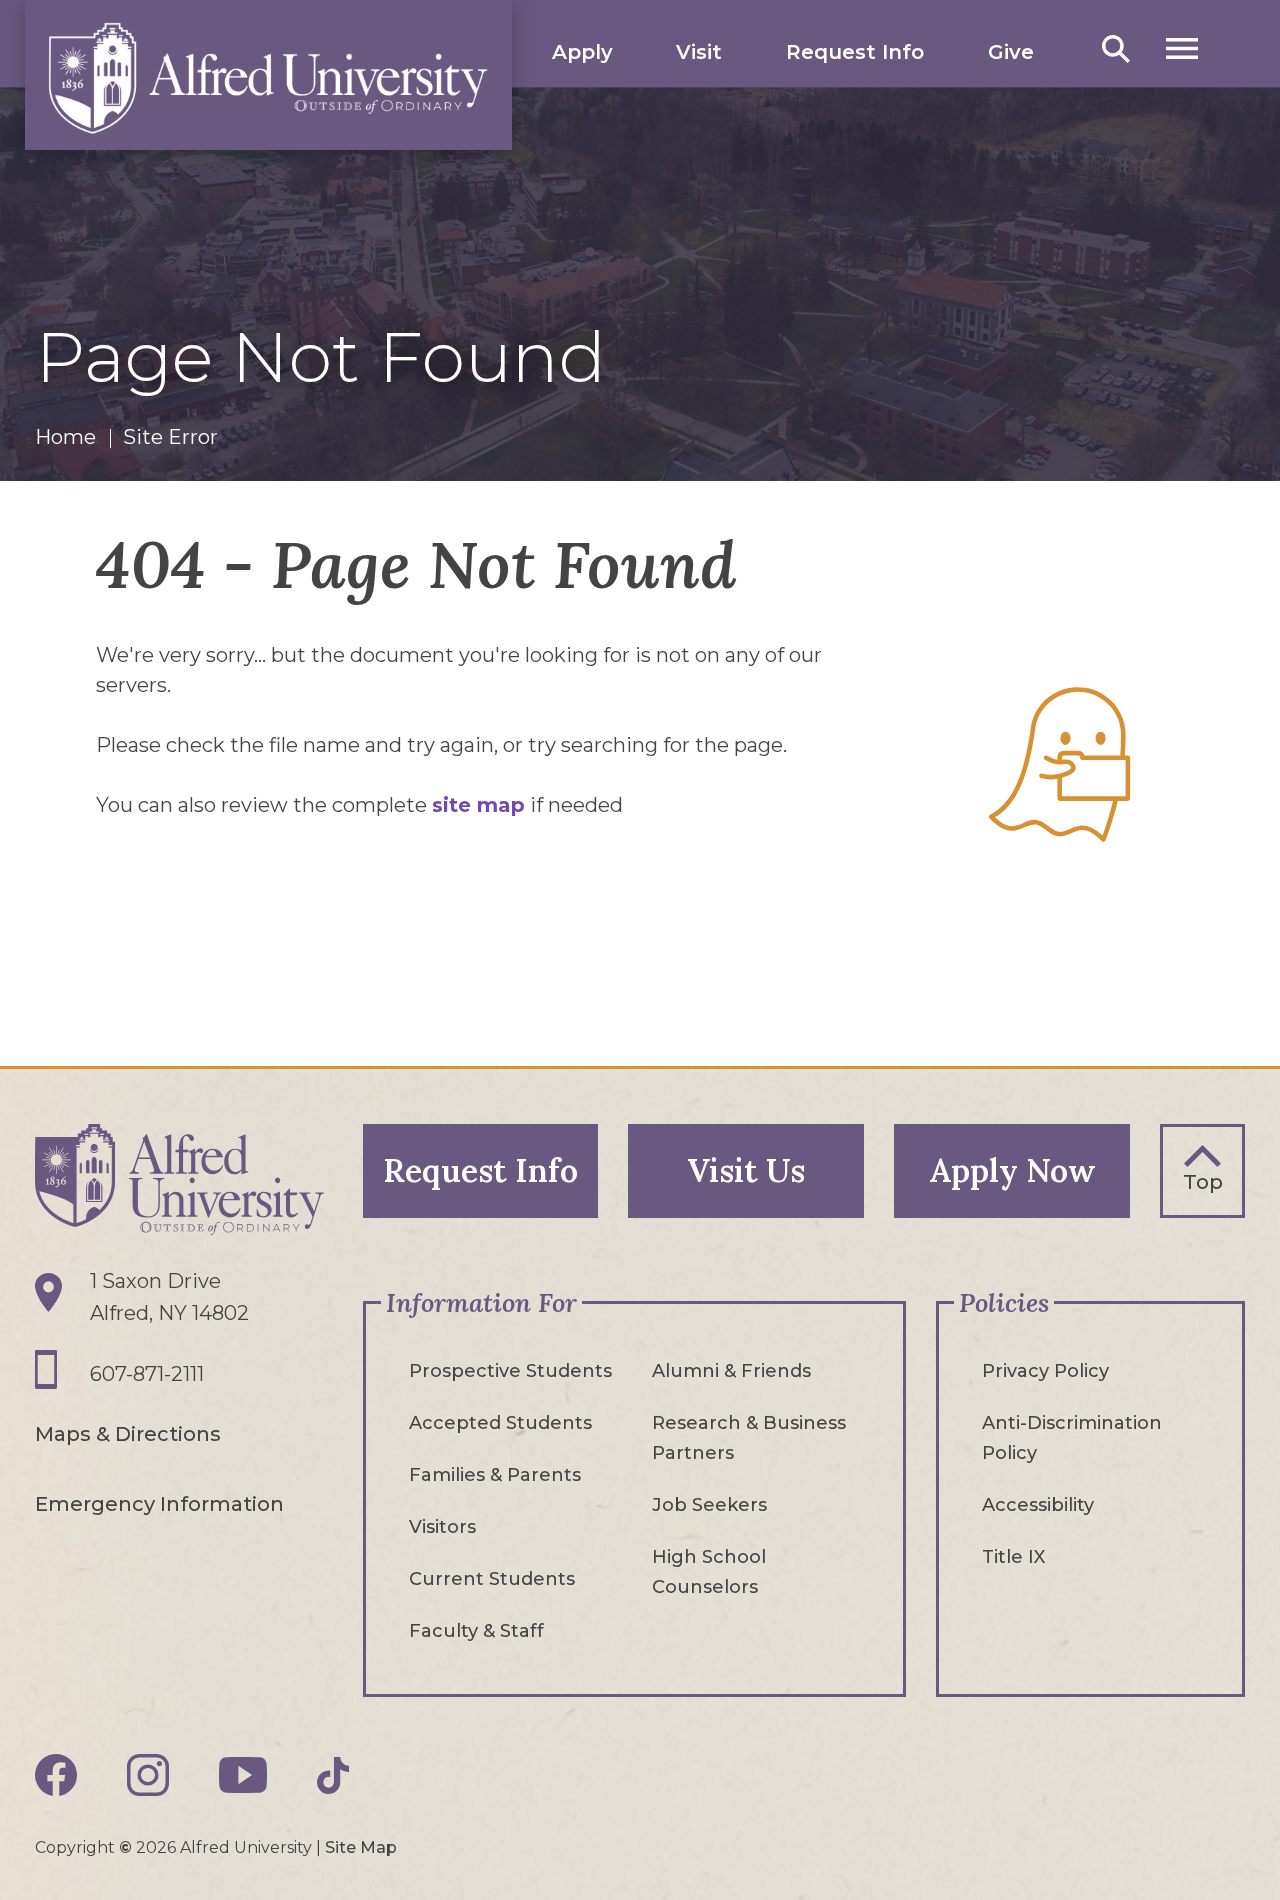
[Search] (1116, 48)
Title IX (1013, 1557)
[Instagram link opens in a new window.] (148, 1775)
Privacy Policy (1045, 1371)
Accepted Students (500, 1423)
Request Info (855, 52)
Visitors (442, 1527)
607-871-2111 (147, 1374)
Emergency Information (159, 1504)
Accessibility (1038, 1505)
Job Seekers (709, 1505)
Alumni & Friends (731, 1371)
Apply (582, 52)
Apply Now (1012, 1170)
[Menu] (1182, 48)
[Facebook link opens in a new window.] (56, 1775)
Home (65, 437)
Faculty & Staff (476, 1631)
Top (1203, 1182)
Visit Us (746, 1170)
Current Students (492, 1579)
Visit (699, 52)
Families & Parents (495, 1475)
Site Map (361, 1847)
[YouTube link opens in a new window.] (243, 1775)
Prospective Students (510, 1371)
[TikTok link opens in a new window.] (333, 1775)
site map (478, 805)
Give (1011, 52)
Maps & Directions (128, 1434)
